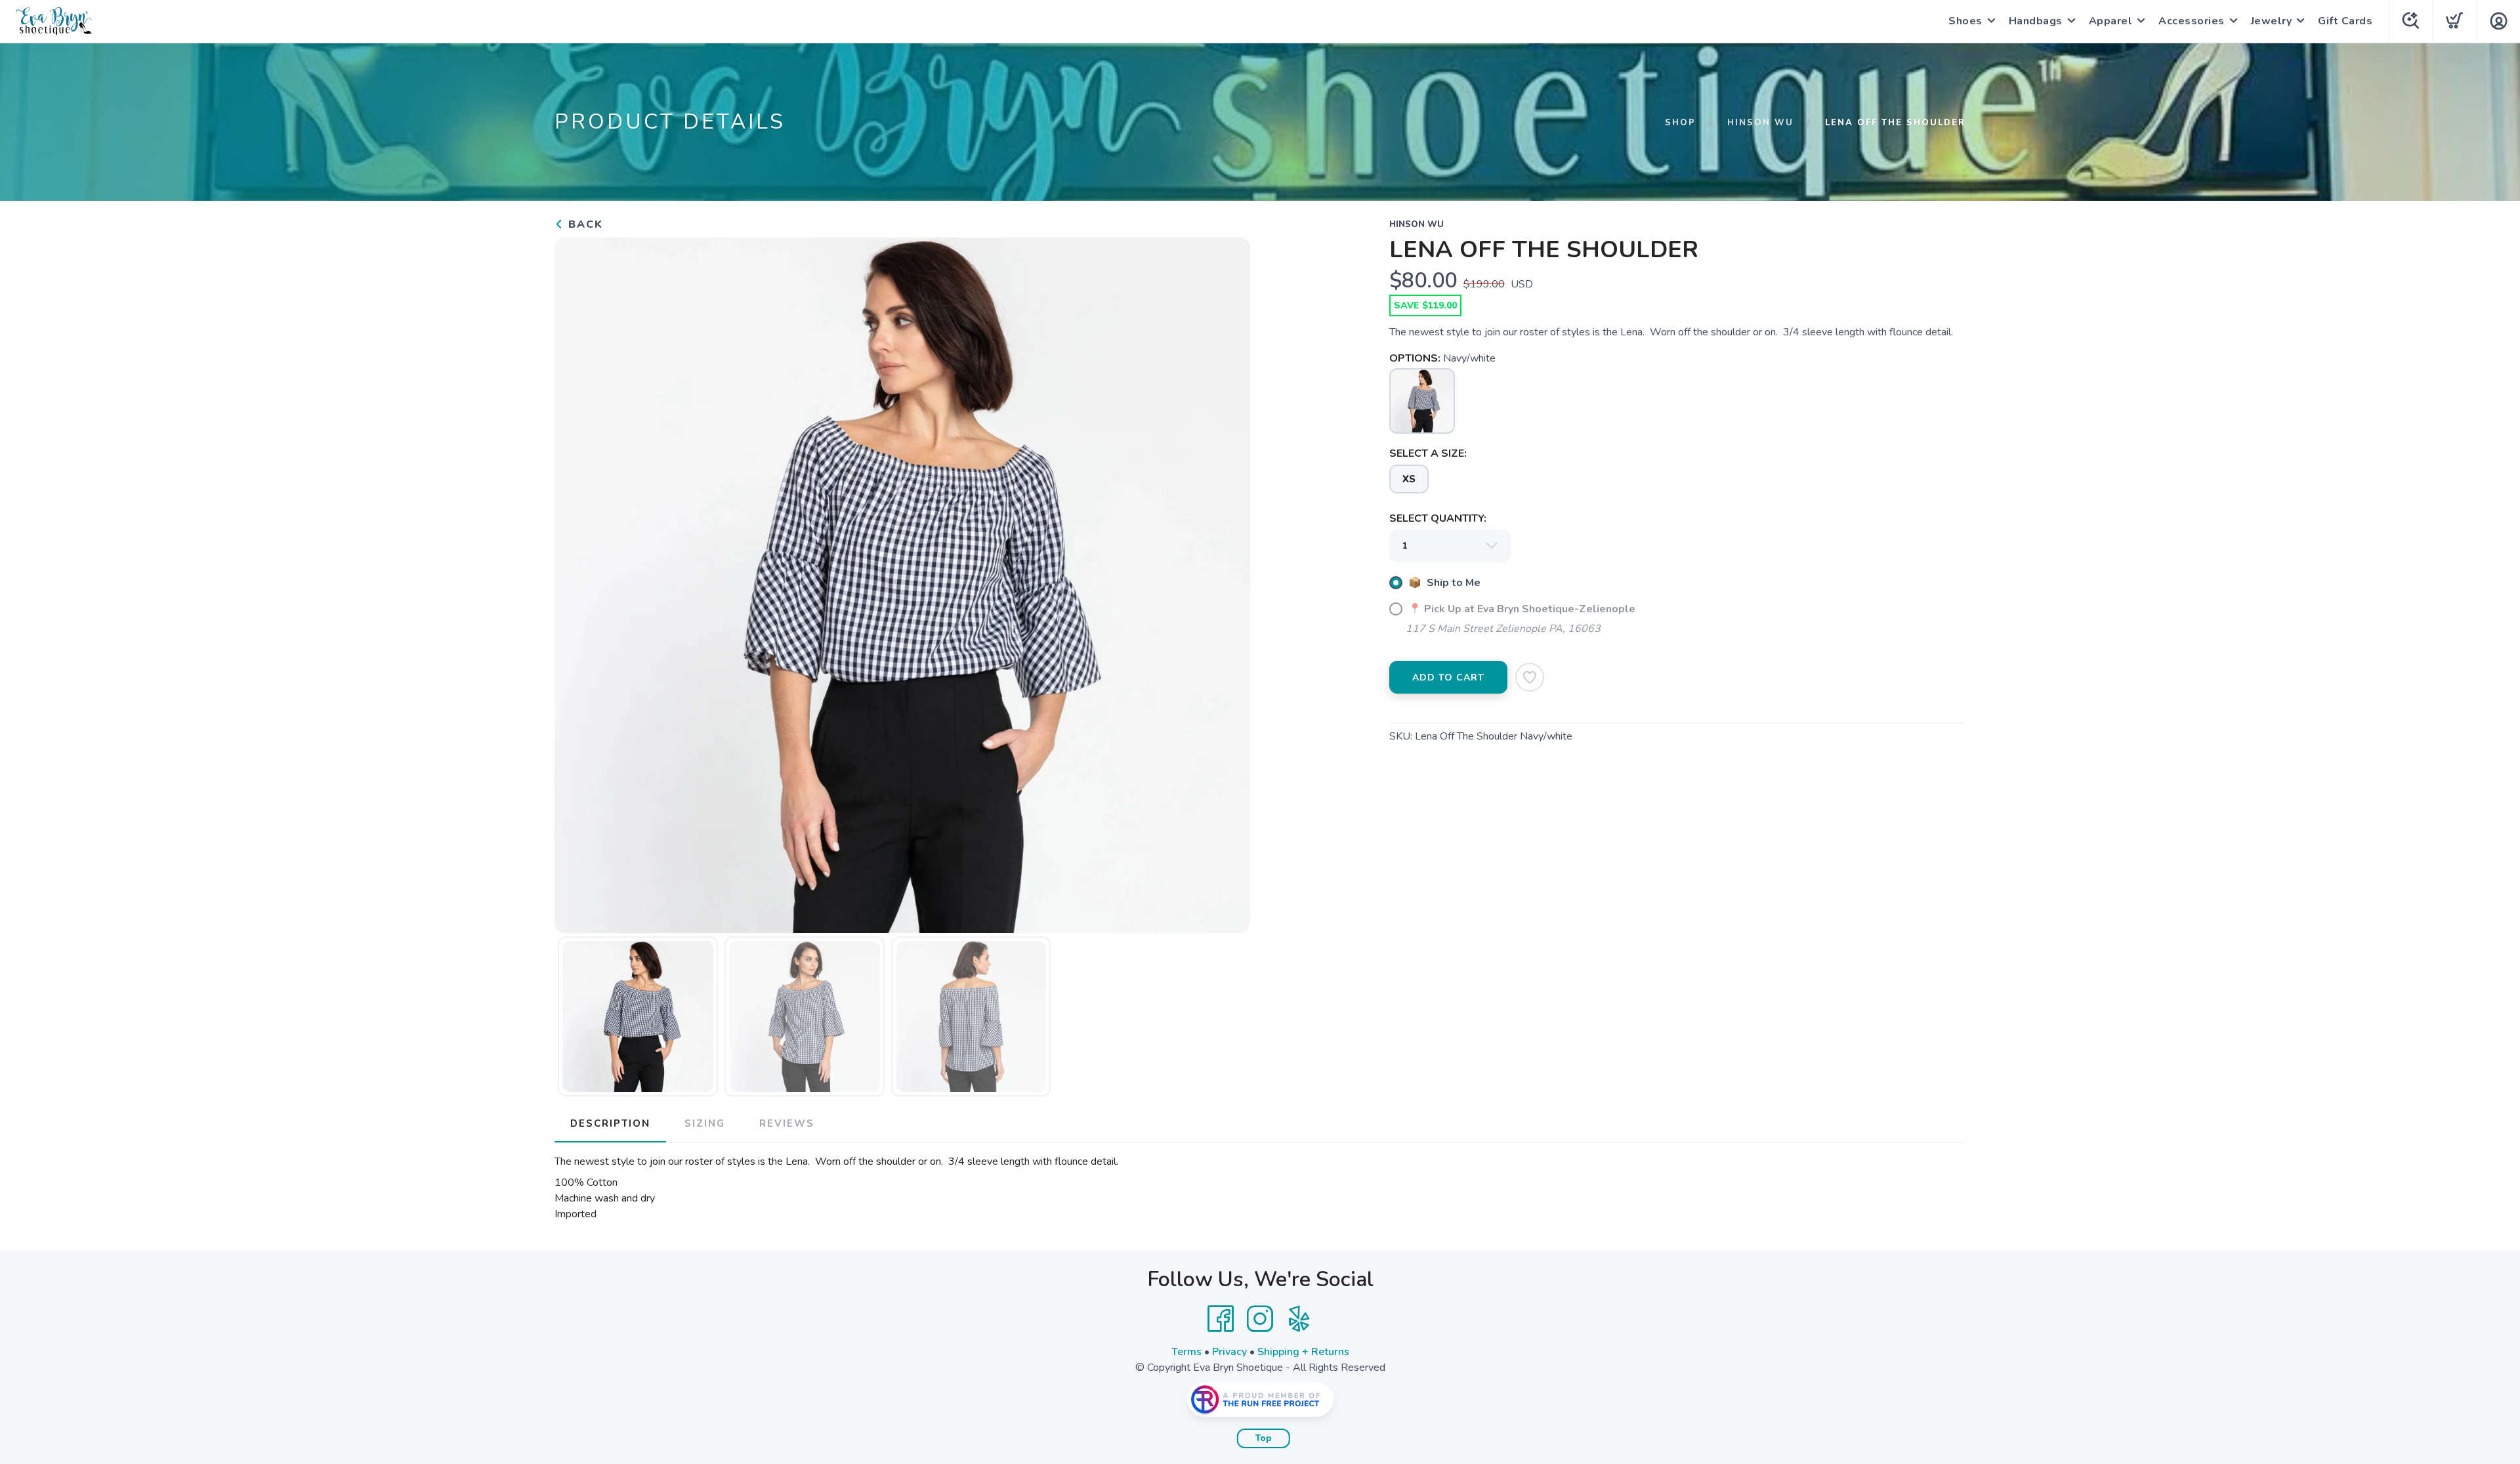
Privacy (1229, 1352)
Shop (1680, 123)
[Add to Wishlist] (1530, 677)
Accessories (2192, 21)
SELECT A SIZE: (1428, 453)
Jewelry (2272, 21)
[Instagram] (1260, 1319)
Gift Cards (2345, 21)
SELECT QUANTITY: (1438, 518)
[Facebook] (1221, 1319)
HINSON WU (1760, 123)
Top (1264, 1438)
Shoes (1965, 21)
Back (584, 224)
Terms (1186, 1352)
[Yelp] (1299, 1319)
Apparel (2111, 21)
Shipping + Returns (1303, 1352)
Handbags (2036, 21)
